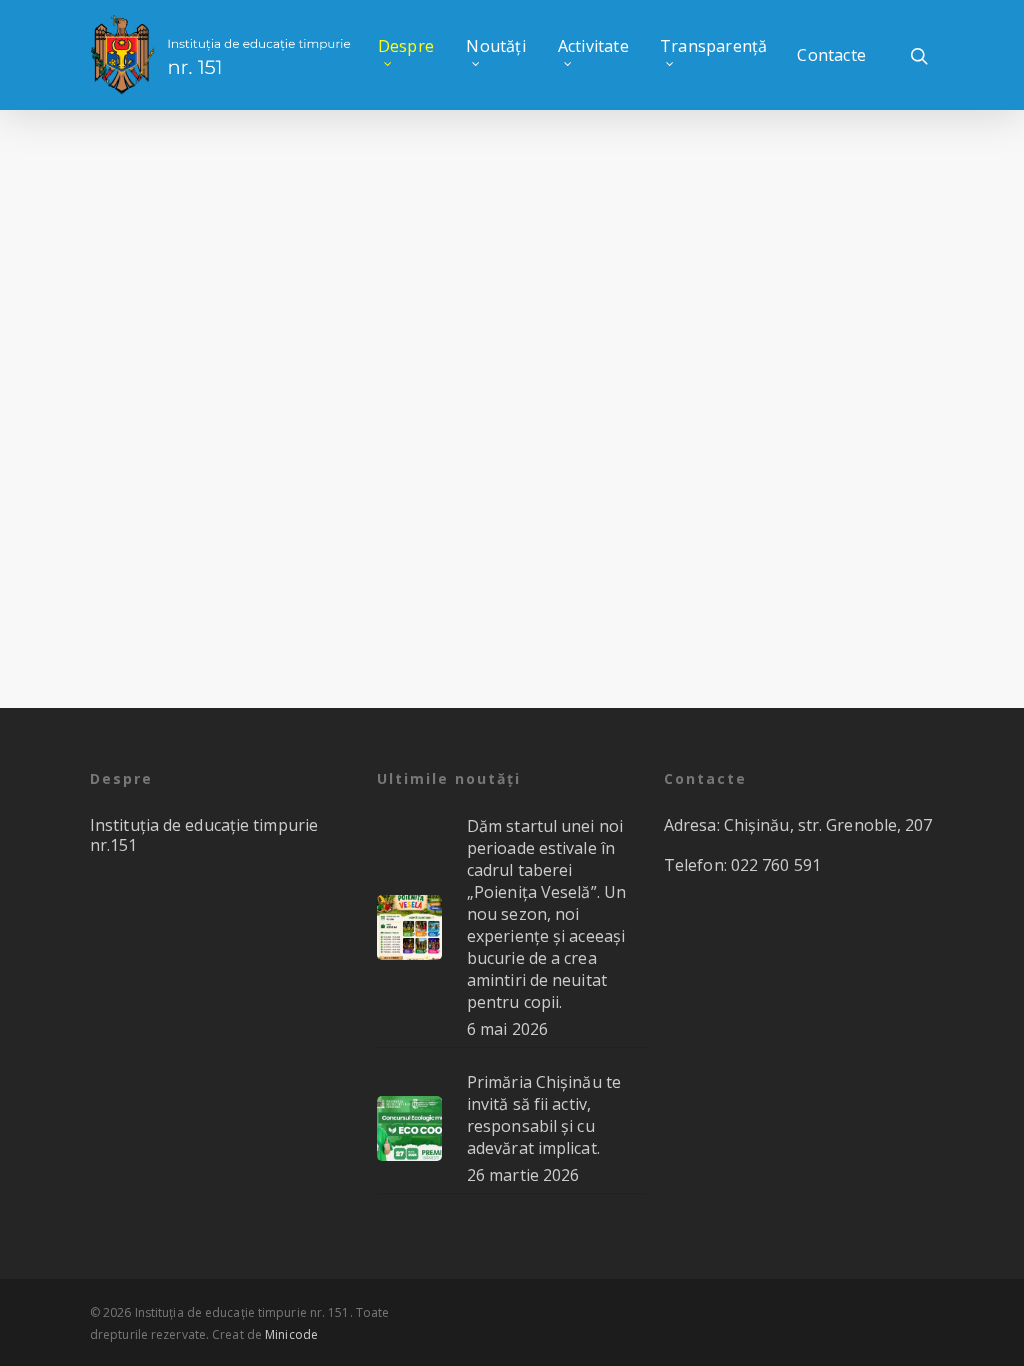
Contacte (831, 55)
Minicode (291, 1334)
